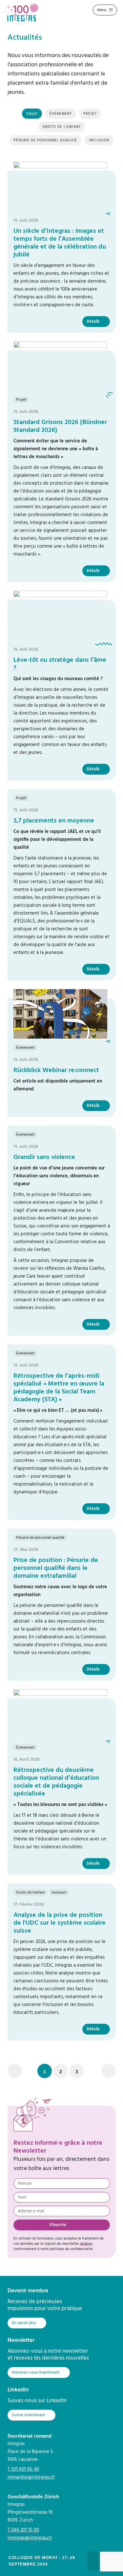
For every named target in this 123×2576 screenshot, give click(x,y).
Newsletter (21, 2340)
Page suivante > (109, 2071)
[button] (45, 2071)
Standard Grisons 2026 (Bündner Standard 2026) (60, 426)
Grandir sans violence (44, 1157)
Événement (61, 114)
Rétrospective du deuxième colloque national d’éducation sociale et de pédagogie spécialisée (56, 1782)
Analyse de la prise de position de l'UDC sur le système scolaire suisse (60, 1923)
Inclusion (99, 140)
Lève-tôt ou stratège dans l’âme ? (60, 664)
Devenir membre (28, 2291)
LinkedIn (18, 2390)
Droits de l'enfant (62, 127)
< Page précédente (15, 2071)
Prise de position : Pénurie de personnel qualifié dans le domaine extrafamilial (56, 1568)
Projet (90, 114)
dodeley (86, 2244)
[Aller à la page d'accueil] (25, 14)
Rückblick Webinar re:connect (56, 1070)
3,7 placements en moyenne (54, 821)
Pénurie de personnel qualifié (45, 140)
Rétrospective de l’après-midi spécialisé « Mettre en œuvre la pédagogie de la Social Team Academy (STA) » (59, 1388)
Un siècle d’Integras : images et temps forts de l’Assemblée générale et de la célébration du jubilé (60, 243)
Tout (32, 114)
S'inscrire (58, 2225)
